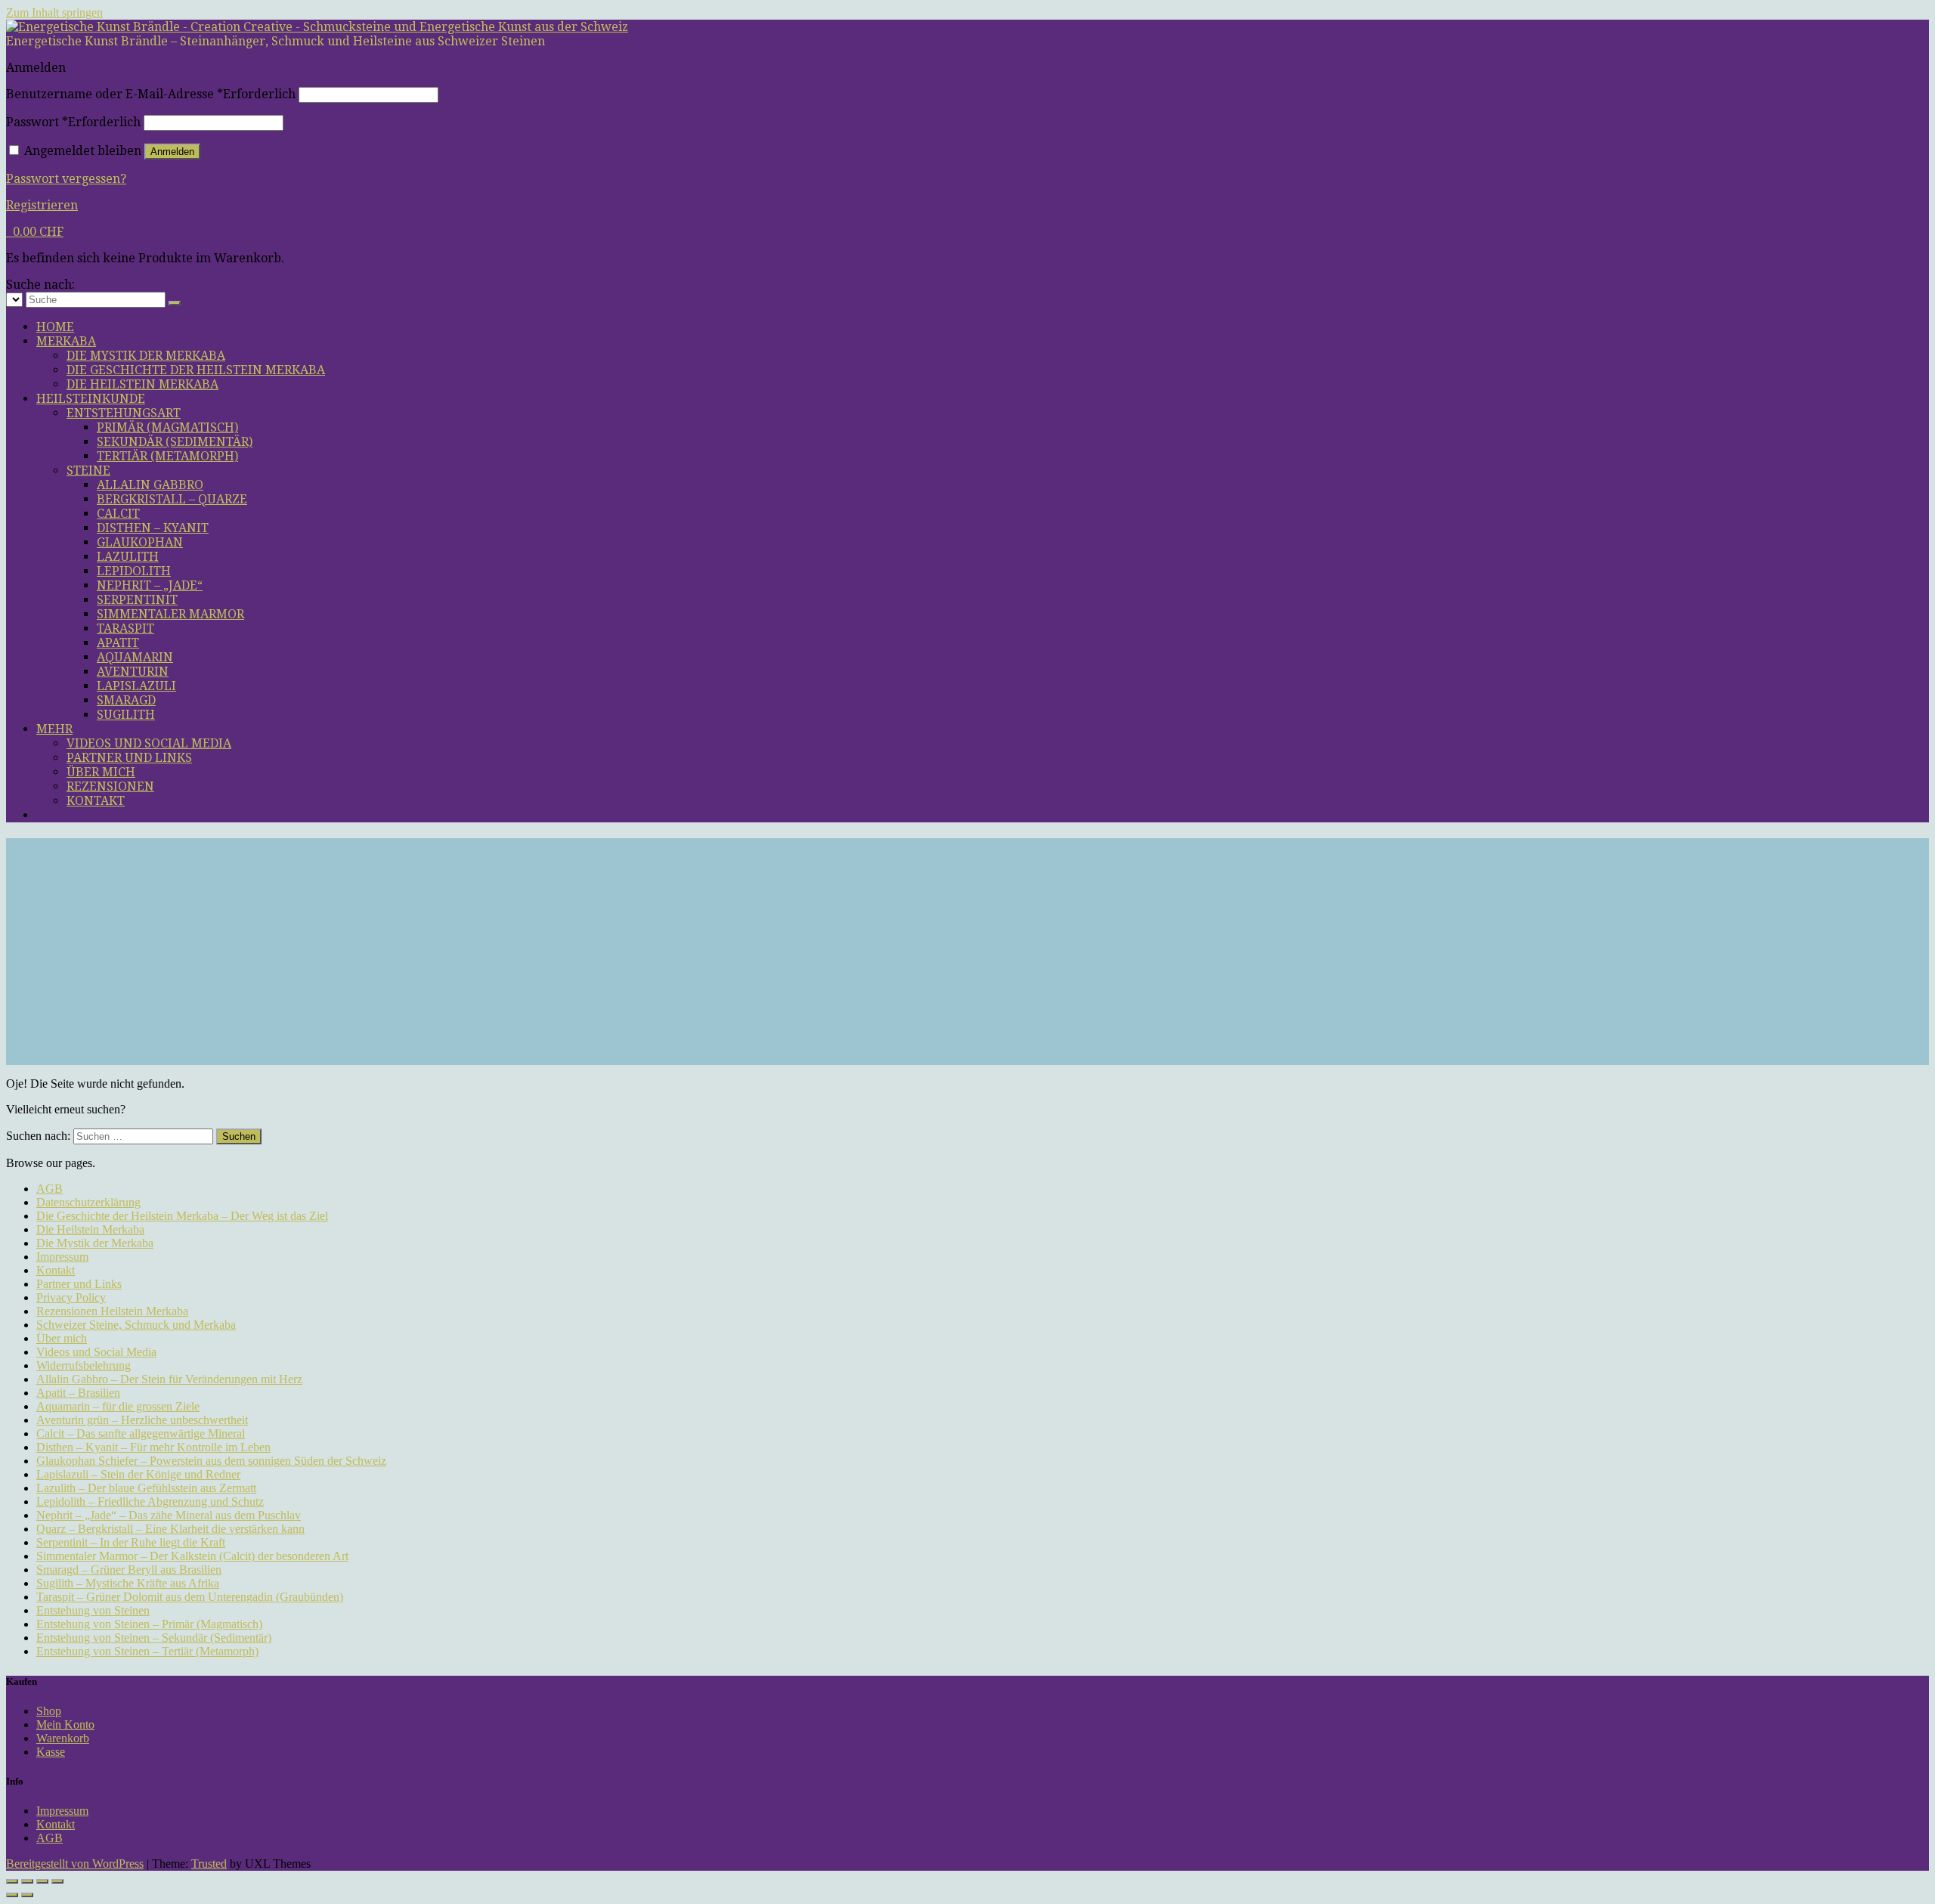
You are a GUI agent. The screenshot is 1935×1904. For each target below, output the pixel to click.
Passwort (73, 122)
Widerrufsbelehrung (84, 1365)
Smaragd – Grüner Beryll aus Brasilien (129, 1570)
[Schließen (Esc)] (57, 1881)
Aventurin (133, 672)
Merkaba (66, 341)
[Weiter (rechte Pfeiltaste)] (27, 1895)
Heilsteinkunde (91, 399)
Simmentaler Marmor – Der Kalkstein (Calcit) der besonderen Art (192, 1556)
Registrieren (42, 205)
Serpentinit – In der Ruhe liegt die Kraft (131, 1542)
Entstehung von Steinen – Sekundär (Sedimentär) (154, 1638)
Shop (49, 1711)
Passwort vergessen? (66, 179)
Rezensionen (110, 786)
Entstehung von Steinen (93, 1610)
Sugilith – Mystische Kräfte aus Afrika (128, 1583)
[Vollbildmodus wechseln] (27, 1881)
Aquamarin (135, 657)
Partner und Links (129, 758)
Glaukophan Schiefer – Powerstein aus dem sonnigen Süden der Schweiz (211, 1461)
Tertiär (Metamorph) (167, 456)
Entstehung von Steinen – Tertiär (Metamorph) (147, 1651)
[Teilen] (42, 1881)
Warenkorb (63, 1738)
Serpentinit (137, 600)
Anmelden (172, 152)
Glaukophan (140, 542)
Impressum (62, 1257)
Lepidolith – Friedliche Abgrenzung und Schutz (150, 1502)
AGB (50, 1189)
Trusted (209, 1864)
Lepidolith (134, 571)
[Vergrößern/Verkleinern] (12, 1881)
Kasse (51, 1752)
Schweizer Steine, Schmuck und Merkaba (136, 1325)
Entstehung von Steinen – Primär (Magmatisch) (149, 1624)
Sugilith (126, 715)
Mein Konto (65, 1724)
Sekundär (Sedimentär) (175, 442)
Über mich (101, 772)
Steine (88, 471)
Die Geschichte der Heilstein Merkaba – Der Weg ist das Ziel (182, 1216)
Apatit (118, 643)
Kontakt (96, 801)
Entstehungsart (124, 413)
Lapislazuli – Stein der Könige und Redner (138, 1474)
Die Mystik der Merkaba (146, 356)
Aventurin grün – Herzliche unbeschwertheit (142, 1420)
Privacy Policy (71, 1297)
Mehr (54, 729)
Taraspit (125, 628)
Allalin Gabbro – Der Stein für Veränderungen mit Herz (169, 1379)
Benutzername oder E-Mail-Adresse (151, 94)
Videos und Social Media (149, 743)
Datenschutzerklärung (88, 1202)
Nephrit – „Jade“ (150, 585)
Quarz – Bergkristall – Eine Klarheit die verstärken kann (170, 1529)
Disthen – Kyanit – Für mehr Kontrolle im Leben (153, 1447)
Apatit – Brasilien (78, 1393)
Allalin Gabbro (150, 485)
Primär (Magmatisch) (167, 427)
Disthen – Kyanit (153, 528)
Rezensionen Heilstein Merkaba (112, 1311)
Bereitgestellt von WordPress (75, 1864)
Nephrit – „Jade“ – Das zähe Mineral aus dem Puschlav (169, 1515)
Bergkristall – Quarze (172, 499)
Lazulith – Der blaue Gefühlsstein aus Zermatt (146, 1488)
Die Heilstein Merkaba (142, 384)
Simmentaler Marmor (170, 614)
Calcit (118, 514)
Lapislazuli (136, 686)
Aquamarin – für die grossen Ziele (118, 1406)
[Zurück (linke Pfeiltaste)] (12, 1895)
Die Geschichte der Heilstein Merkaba (196, 370)
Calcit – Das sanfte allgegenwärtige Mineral (141, 1433)
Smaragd (126, 700)
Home (55, 327)
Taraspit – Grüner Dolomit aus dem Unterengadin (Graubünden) (190, 1597)
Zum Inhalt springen (54, 12)
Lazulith (128, 557)
